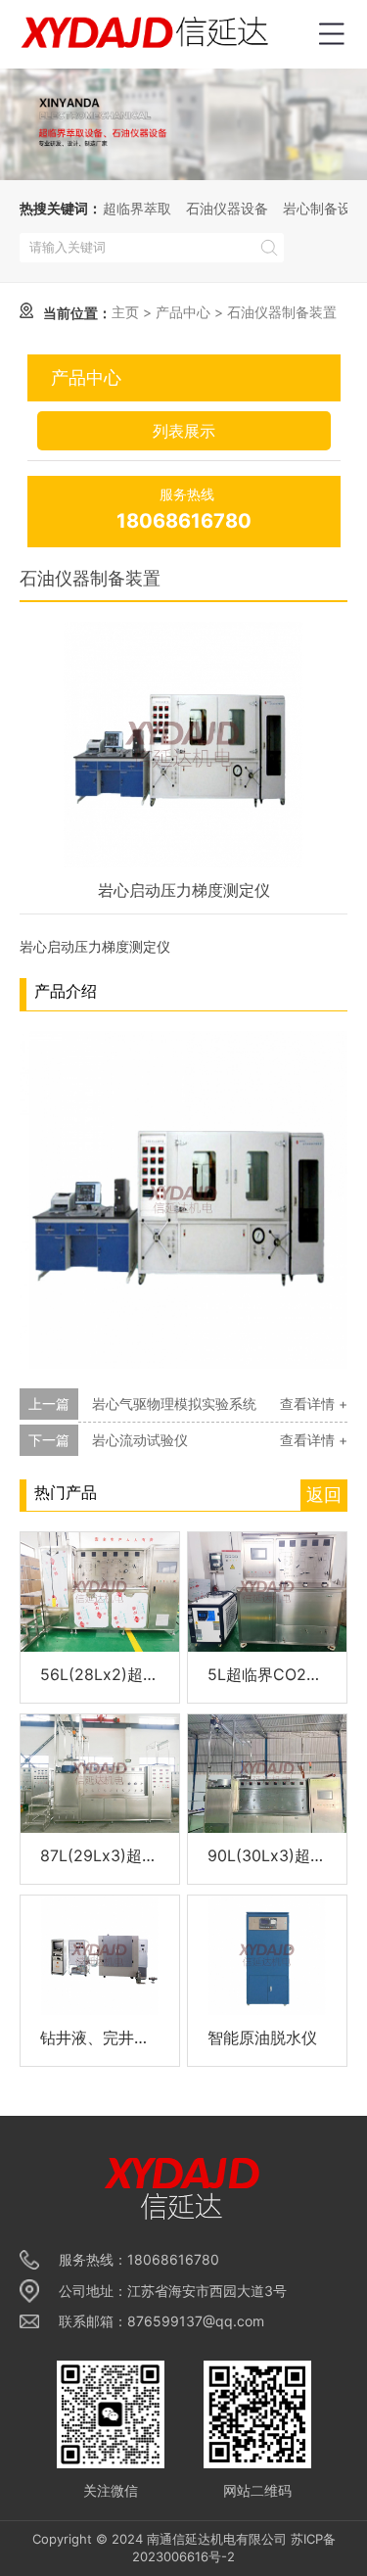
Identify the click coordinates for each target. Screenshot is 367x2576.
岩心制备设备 (324, 208)
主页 (125, 312)
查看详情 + (314, 1404)
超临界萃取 (137, 208)
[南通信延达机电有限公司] (147, 34)
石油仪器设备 (227, 208)
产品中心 (183, 312)
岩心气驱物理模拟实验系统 (174, 1404)
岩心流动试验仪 (140, 1440)
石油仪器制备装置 (282, 312)
